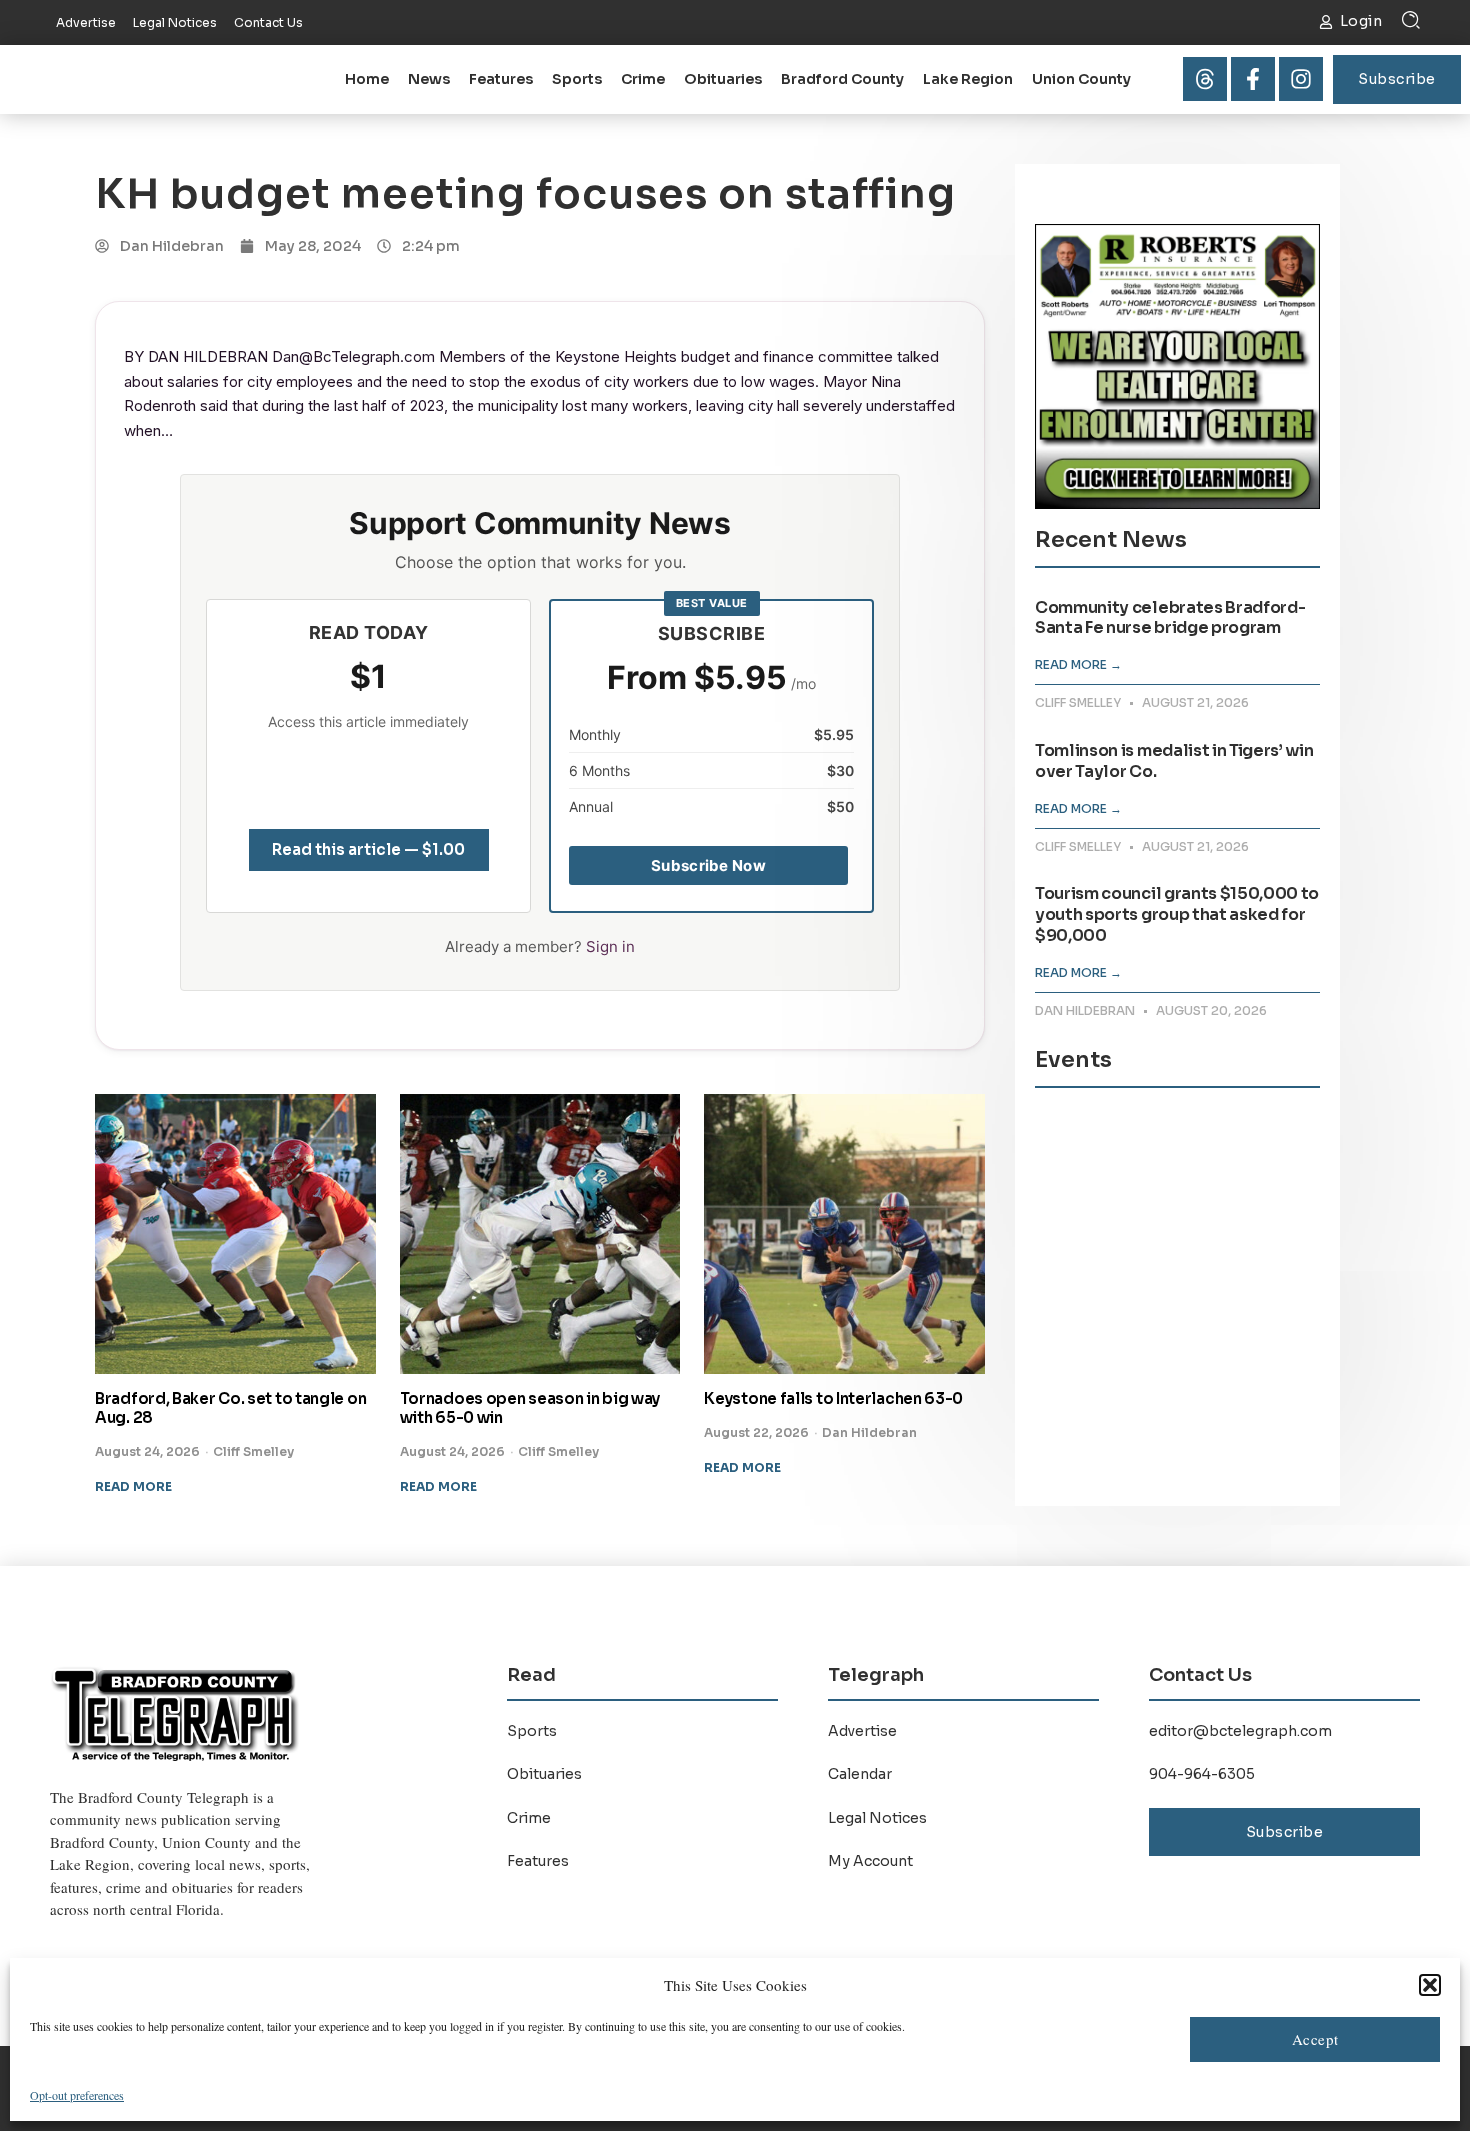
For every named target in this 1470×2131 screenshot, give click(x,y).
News (429, 79)
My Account (870, 1861)
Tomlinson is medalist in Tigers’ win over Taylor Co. (1174, 761)
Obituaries (723, 79)
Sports (577, 79)
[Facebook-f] (1253, 79)
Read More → (1078, 664)
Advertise (862, 1731)
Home (367, 79)
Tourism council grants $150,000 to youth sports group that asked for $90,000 (1177, 914)
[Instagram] (1301, 79)
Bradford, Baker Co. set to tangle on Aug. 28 (230, 1408)
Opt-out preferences (77, 2095)
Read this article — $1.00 (368, 849)
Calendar (860, 1774)
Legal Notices (877, 1818)
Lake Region (968, 79)
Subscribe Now (708, 865)
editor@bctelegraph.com (1240, 1731)
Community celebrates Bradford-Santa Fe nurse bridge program (1170, 618)
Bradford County (842, 79)
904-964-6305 (1202, 1774)
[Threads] (1205, 79)
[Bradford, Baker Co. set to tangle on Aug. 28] (235, 1234)
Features (501, 79)
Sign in (610, 946)
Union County (1081, 79)
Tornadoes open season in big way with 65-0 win (530, 1408)
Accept (1315, 2039)
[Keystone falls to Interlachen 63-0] (844, 1234)
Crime (643, 79)
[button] (1430, 1985)
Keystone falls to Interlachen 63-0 (833, 1398)
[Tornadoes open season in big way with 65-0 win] (540, 1234)
